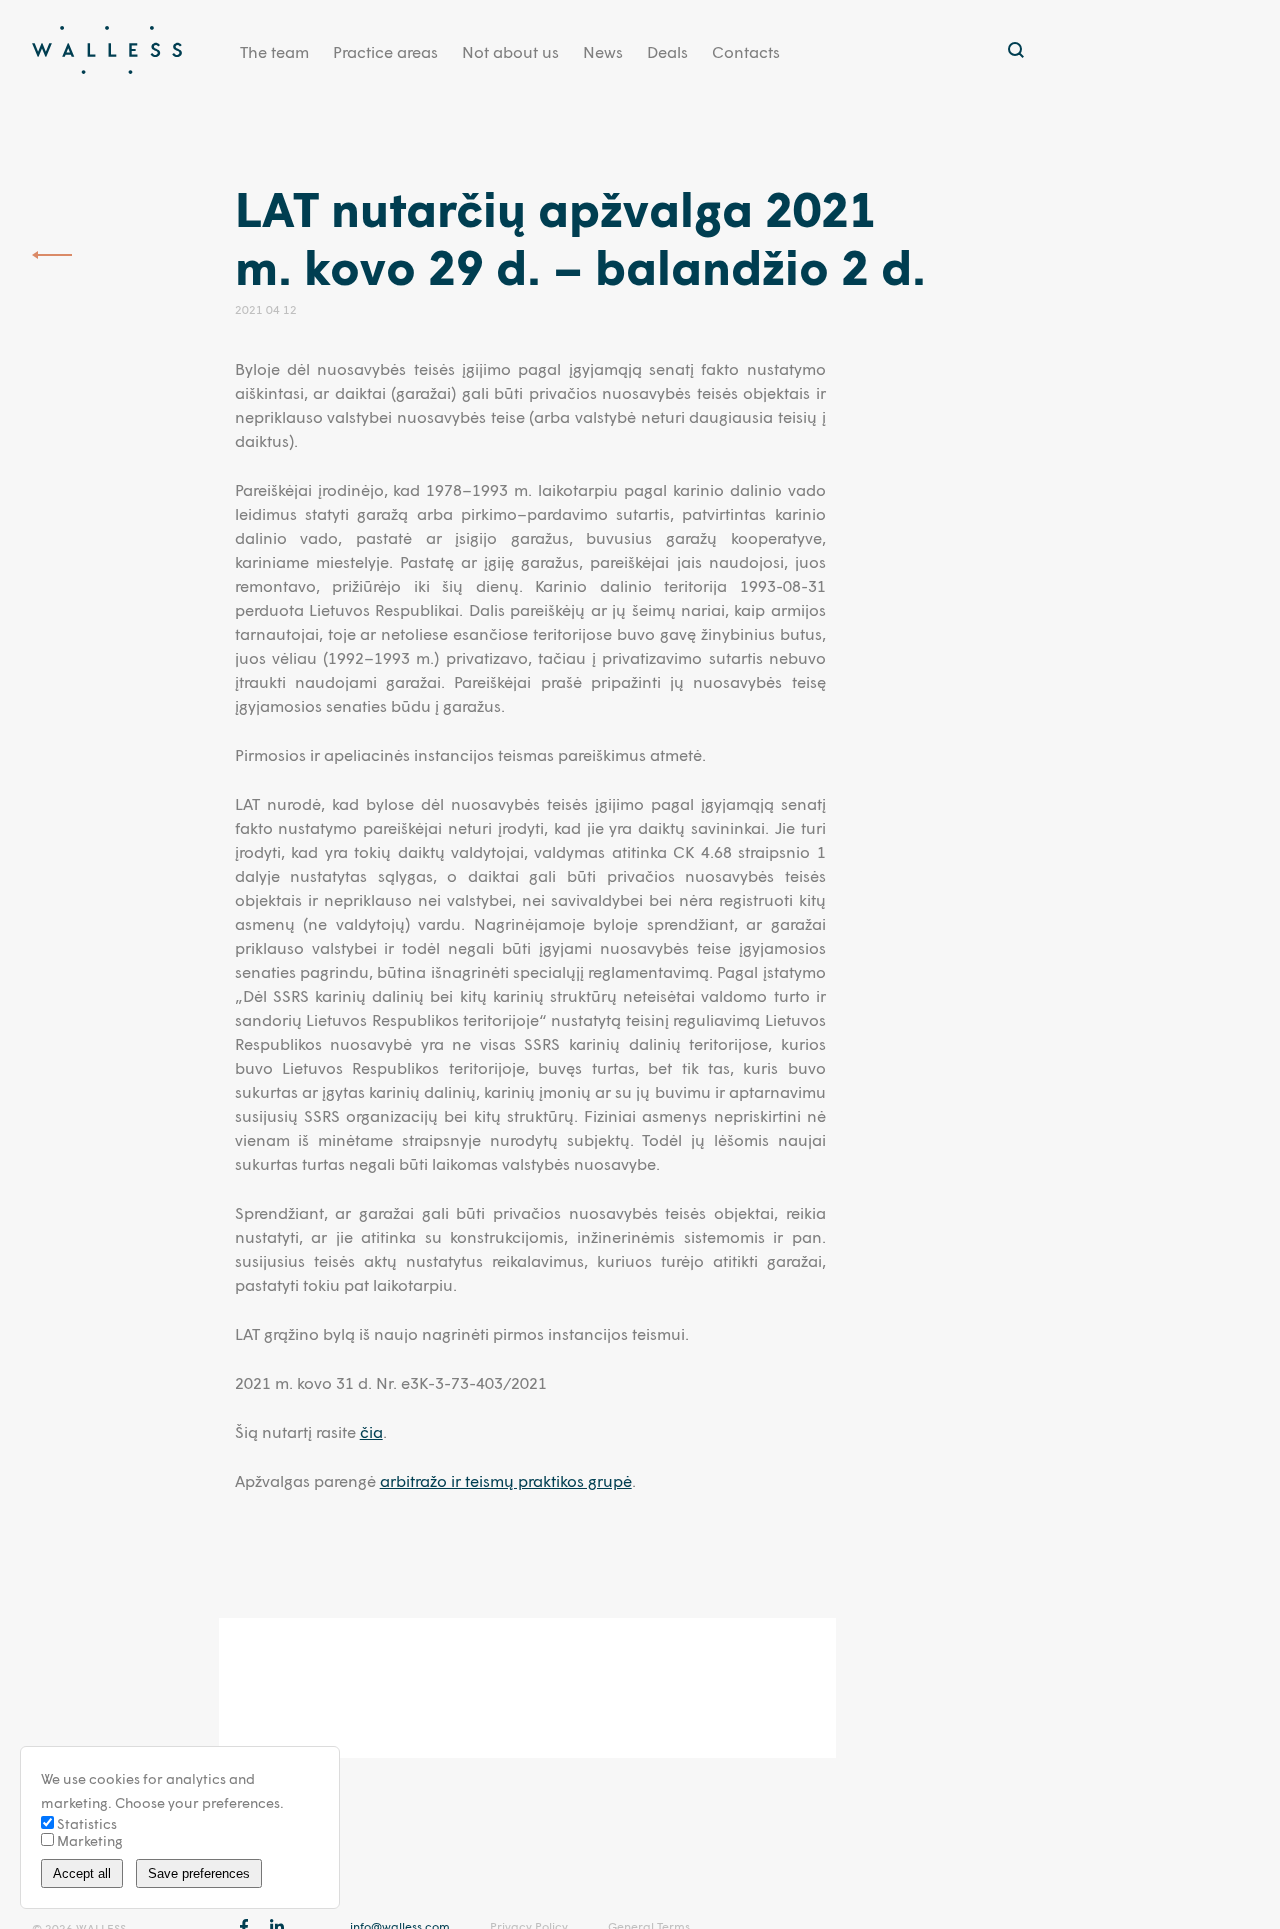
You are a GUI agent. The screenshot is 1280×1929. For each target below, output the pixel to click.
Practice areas (385, 51)
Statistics (85, 1823)
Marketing (88, 1840)
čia (371, 1431)
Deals (667, 51)
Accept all (82, 1873)
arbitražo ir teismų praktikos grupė (506, 1480)
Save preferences (199, 1873)
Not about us (510, 51)
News (603, 51)
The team (274, 51)
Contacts (746, 51)
